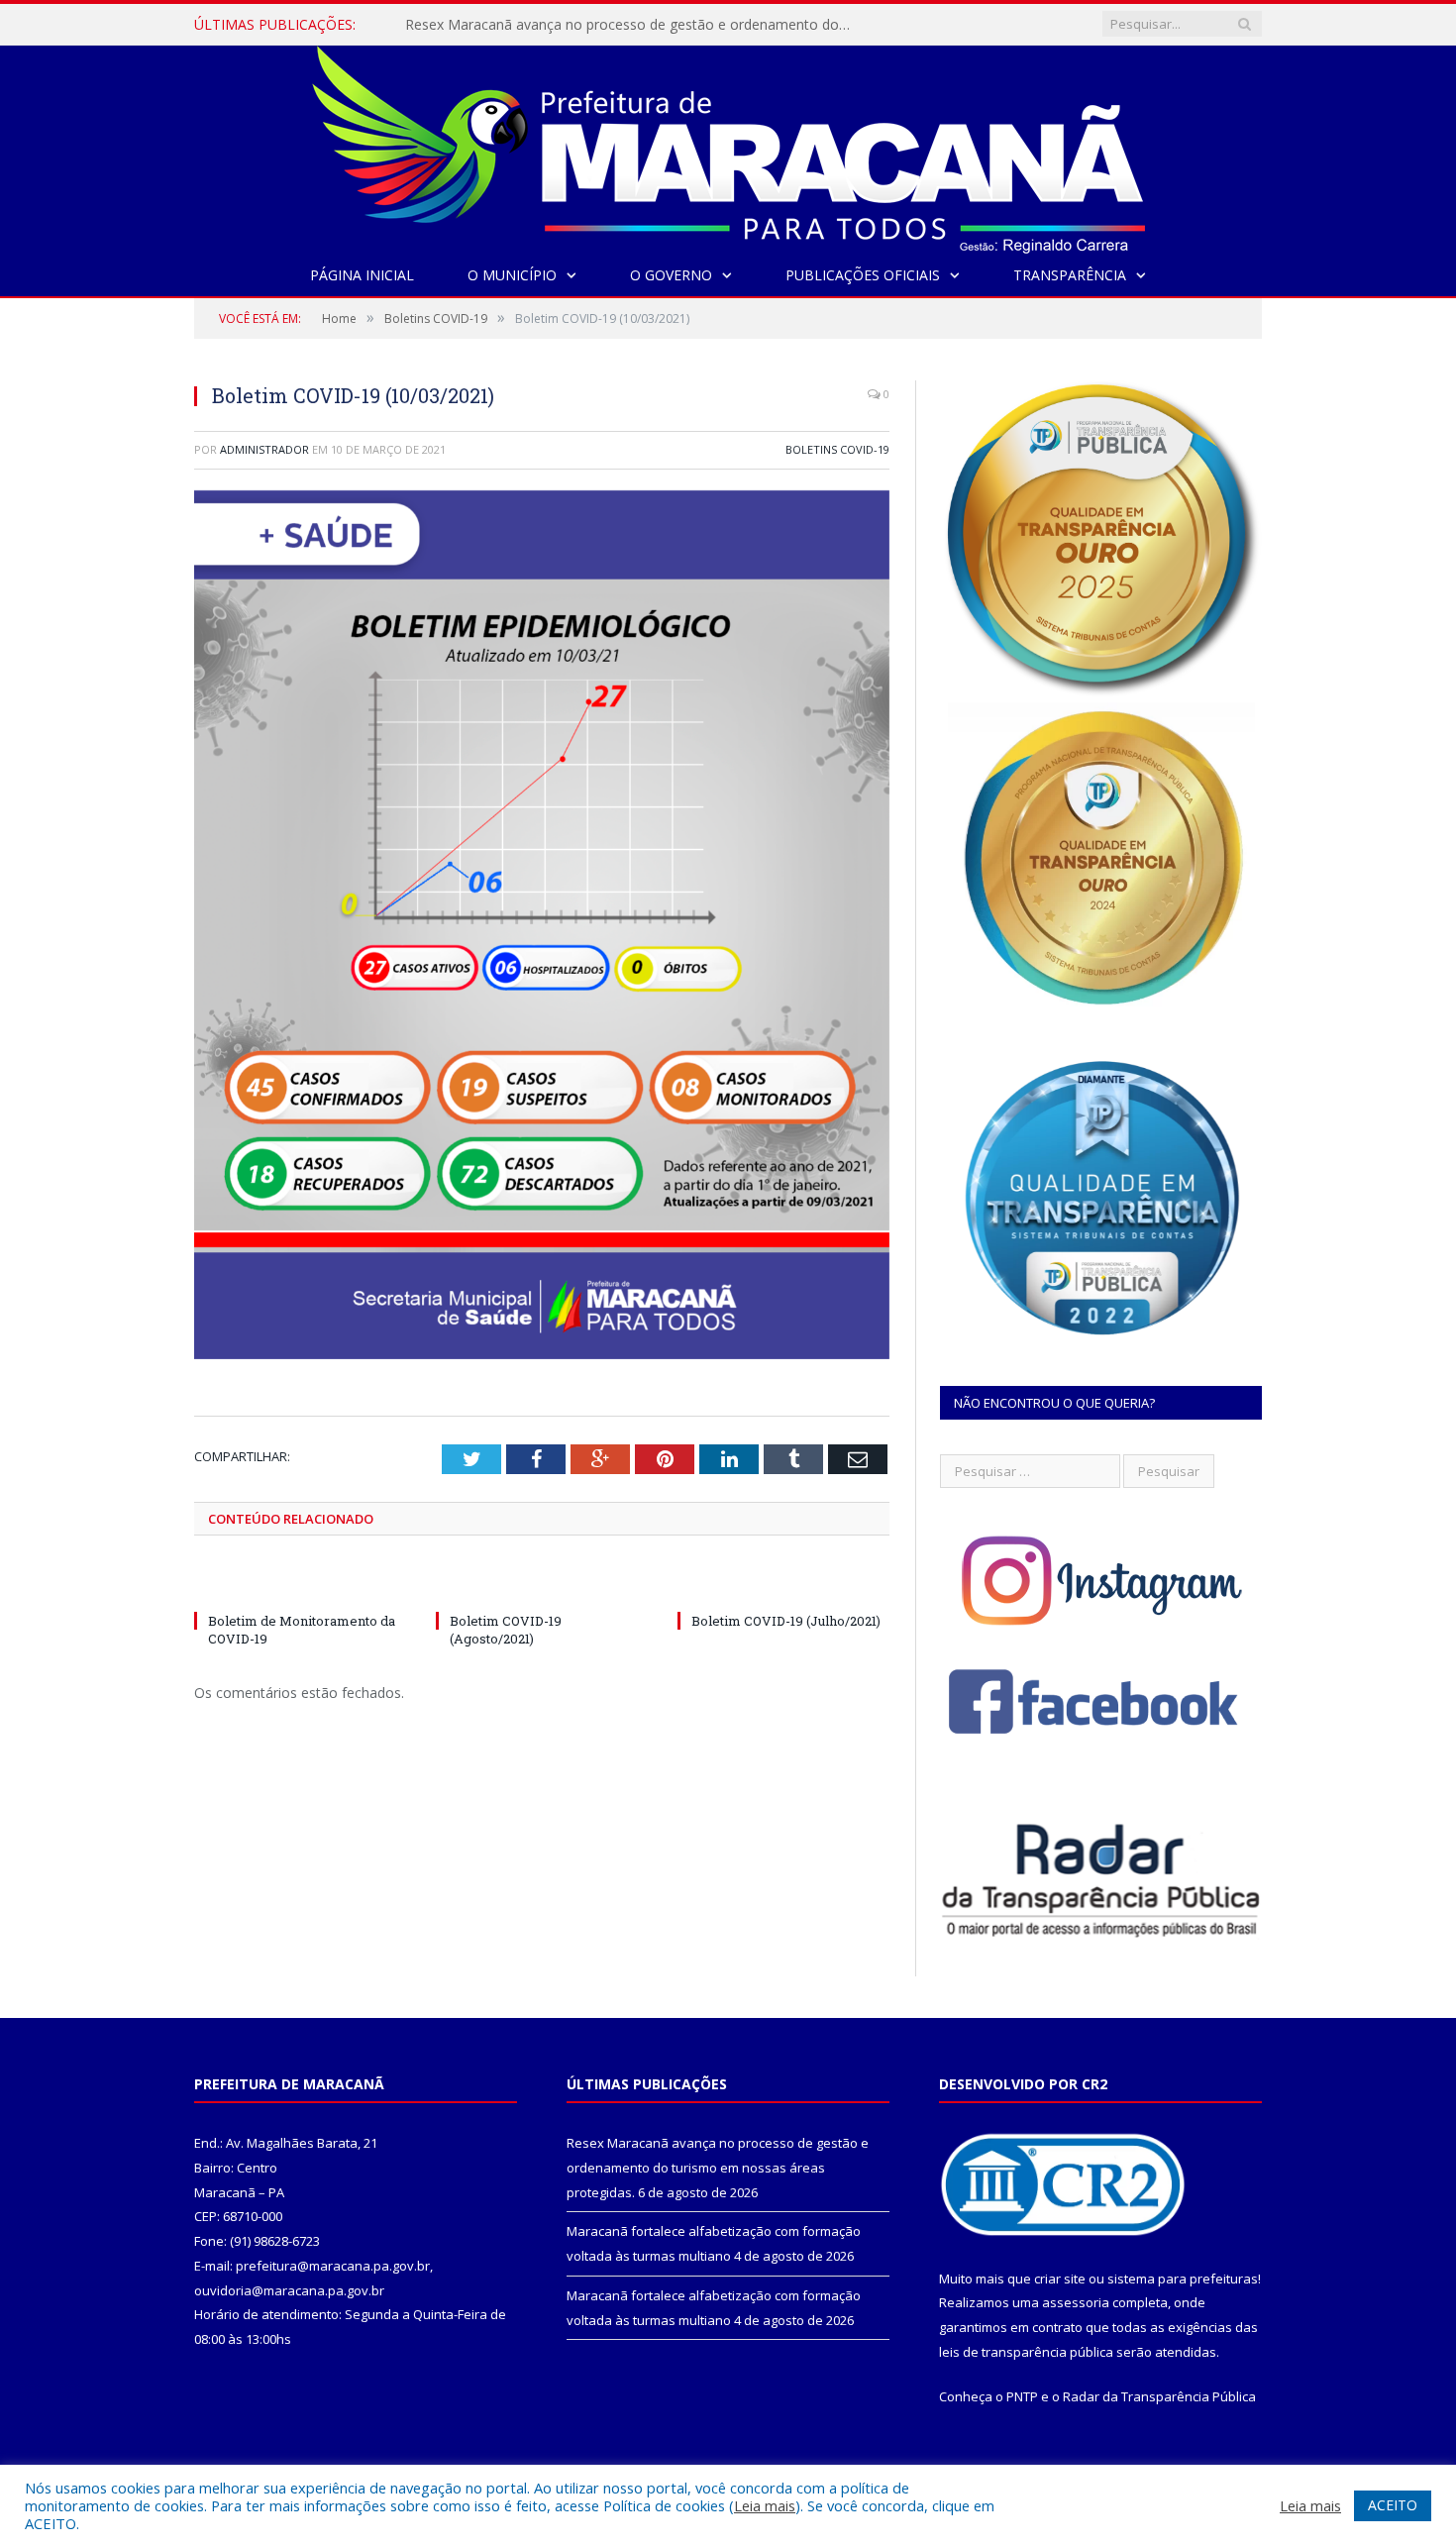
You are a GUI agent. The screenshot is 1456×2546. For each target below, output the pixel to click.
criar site (1060, 2279)
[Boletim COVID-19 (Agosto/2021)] (542, 1584)
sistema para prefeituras (1183, 2279)
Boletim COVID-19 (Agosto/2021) (506, 1630)
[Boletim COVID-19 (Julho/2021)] (783, 1584)
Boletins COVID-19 (837, 449)
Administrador (264, 449)
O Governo (671, 275)
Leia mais (765, 2505)
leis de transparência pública (1026, 2352)
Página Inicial (362, 275)
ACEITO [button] (1393, 2505)
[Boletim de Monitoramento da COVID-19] (300, 1584)
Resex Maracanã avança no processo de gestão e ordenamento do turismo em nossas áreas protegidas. (718, 2167)
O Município (512, 275)
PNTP (1022, 2396)
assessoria (1076, 2302)
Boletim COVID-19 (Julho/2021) (786, 1621)
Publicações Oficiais (863, 275)
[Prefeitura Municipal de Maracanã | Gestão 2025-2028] (728, 145)
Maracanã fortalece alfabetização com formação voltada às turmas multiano (633, 25)
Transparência (1070, 275)
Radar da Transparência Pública (1159, 2396)
